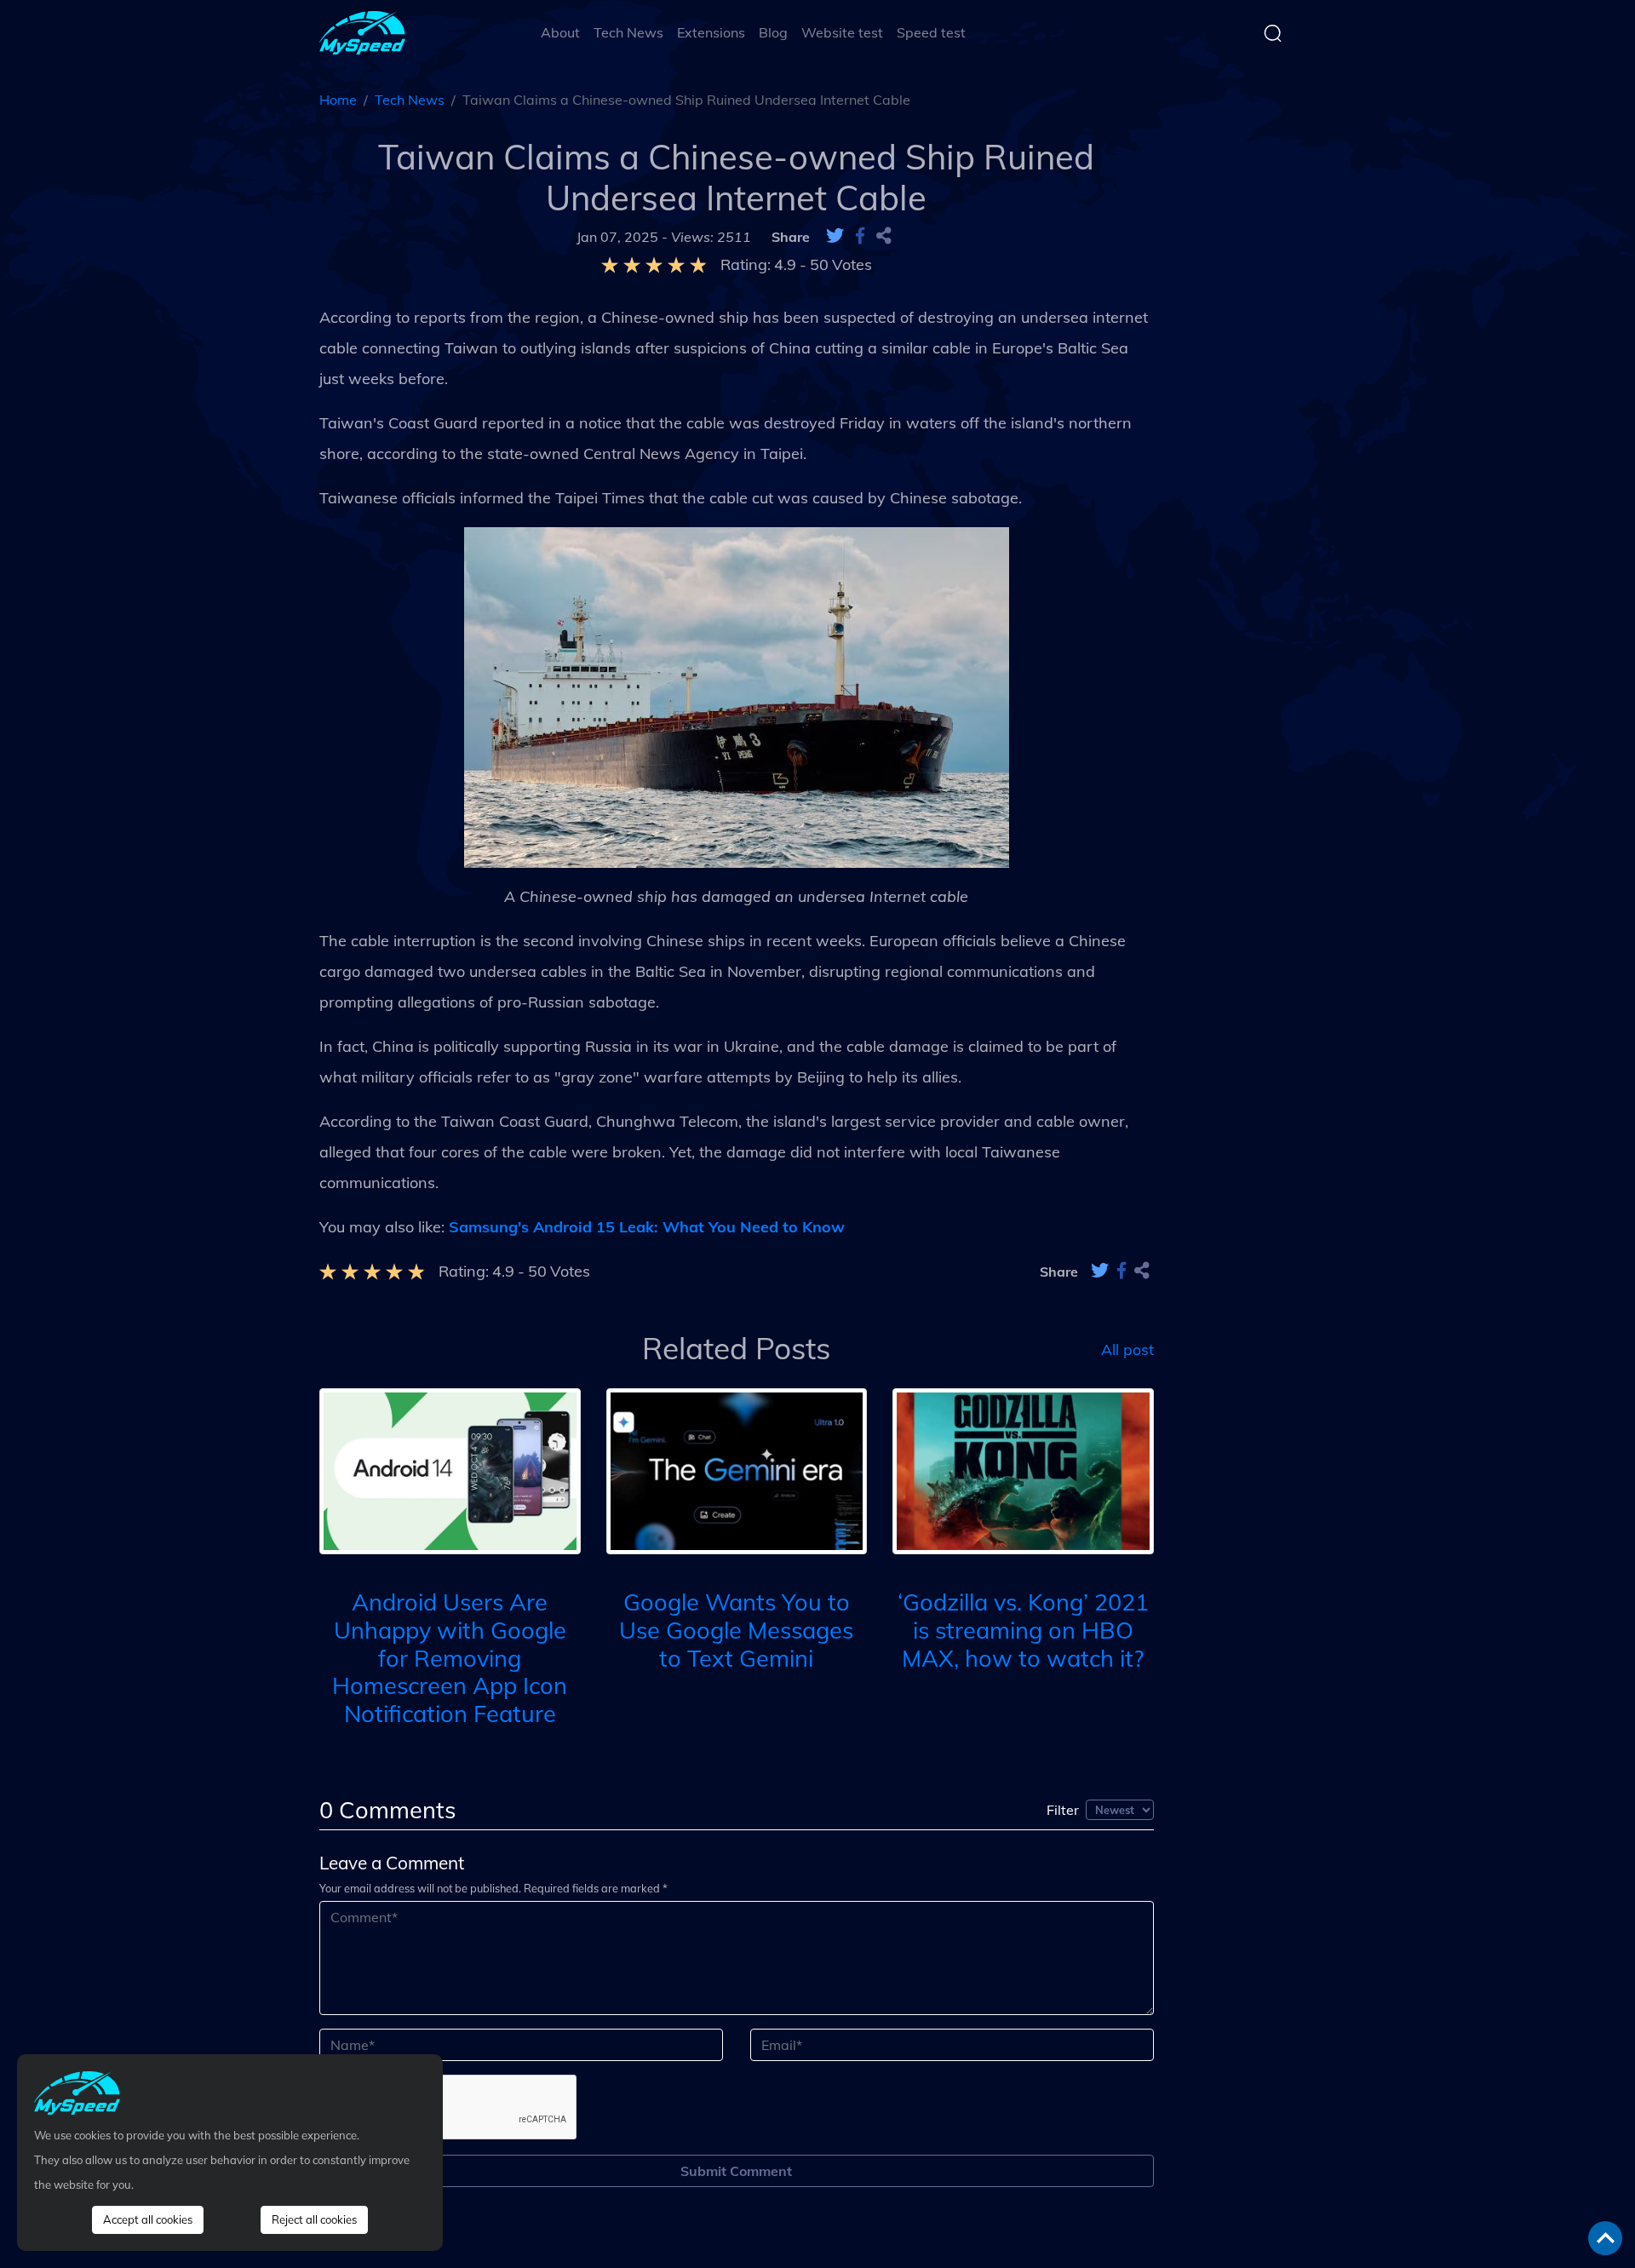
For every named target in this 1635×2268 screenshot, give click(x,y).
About (560, 32)
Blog (773, 32)
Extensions (711, 32)
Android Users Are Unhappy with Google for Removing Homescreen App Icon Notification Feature (450, 1658)
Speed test (931, 32)
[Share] (884, 237)
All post (1127, 1348)
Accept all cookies (148, 2219)
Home (338, 100)
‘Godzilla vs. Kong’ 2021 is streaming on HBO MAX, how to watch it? (1023, 1630)
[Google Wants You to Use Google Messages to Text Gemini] (737, 1470)
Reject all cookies (314, 2219)
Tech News (628, 32)
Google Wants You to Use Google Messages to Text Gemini (736, 1630)
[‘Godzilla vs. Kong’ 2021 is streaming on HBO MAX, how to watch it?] (1023, 1470)
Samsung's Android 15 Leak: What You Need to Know (647, 1227)
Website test (842, 32)
